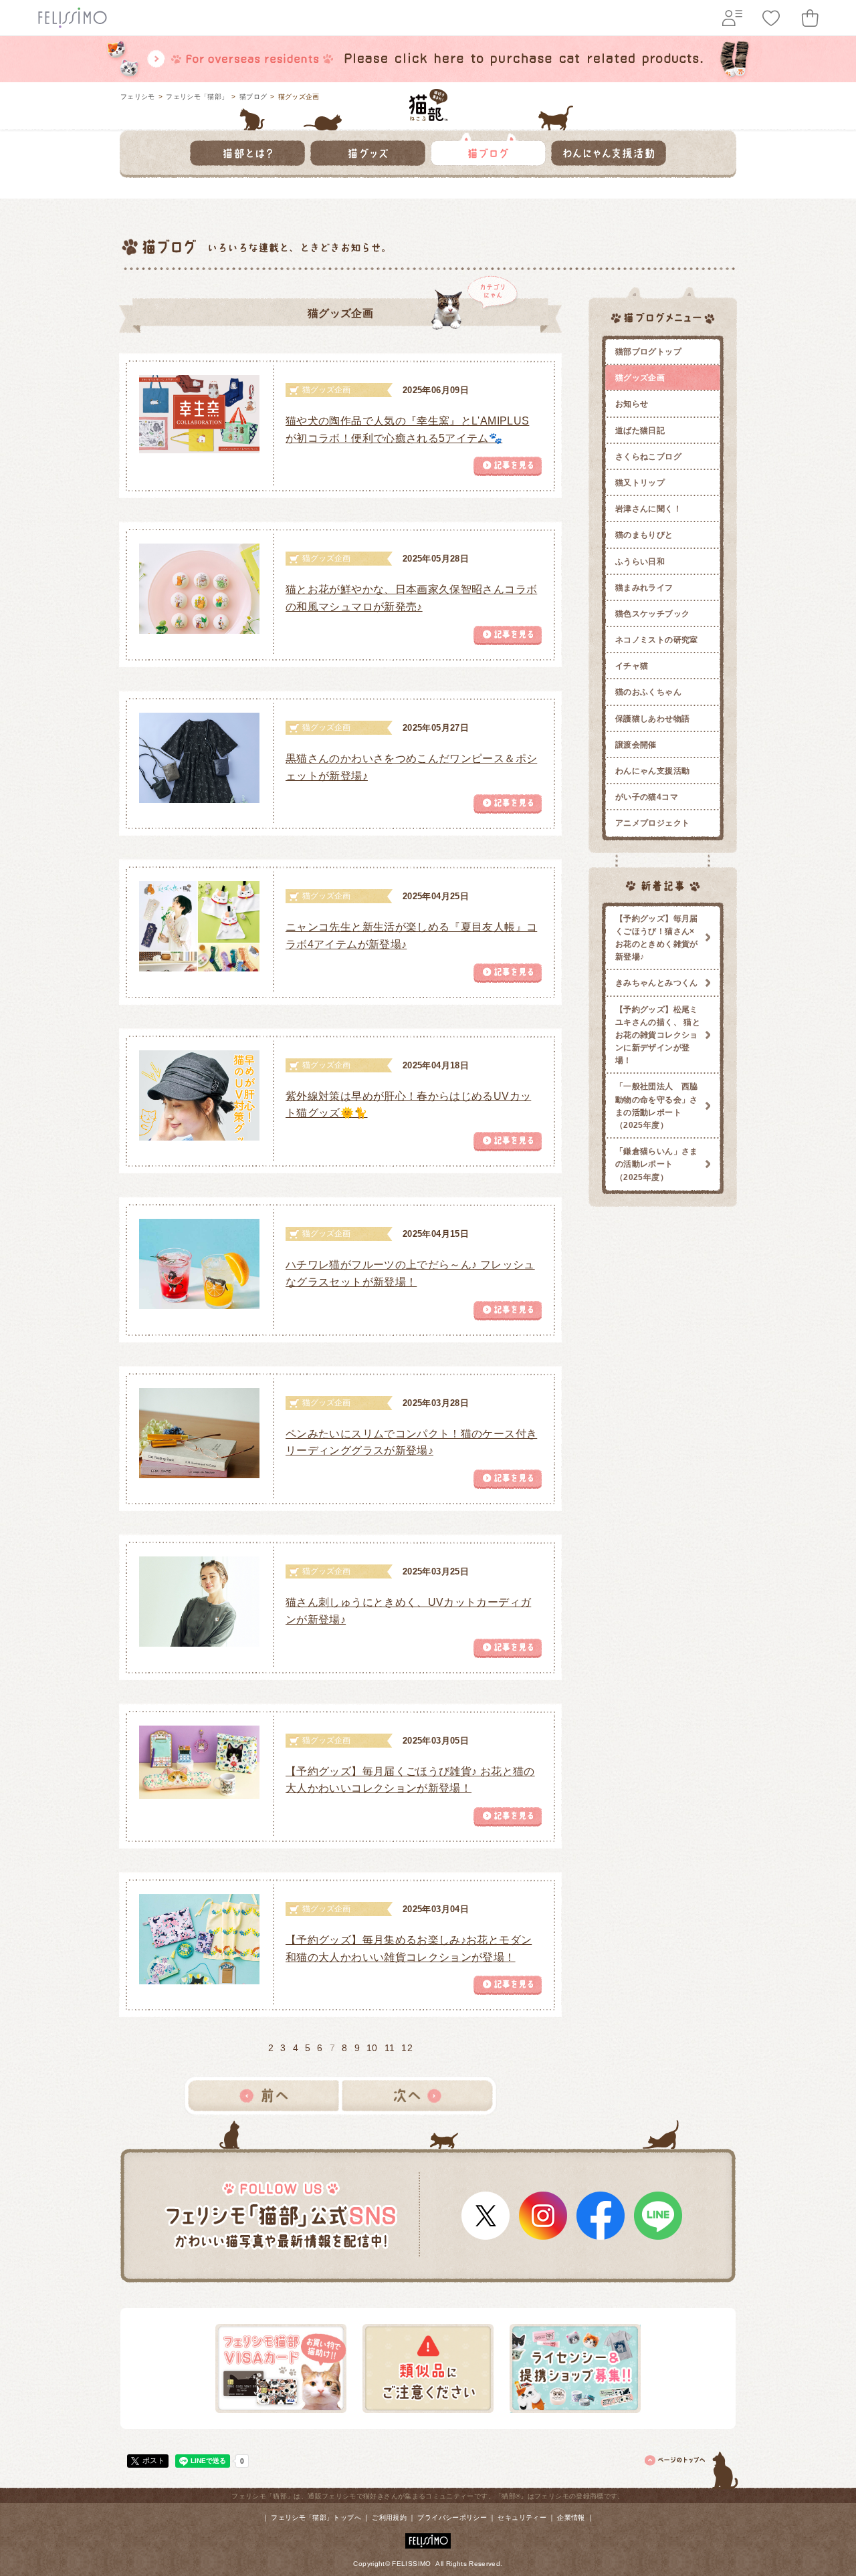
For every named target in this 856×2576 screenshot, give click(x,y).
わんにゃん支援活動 (652, 771)
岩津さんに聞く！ (648, 509)
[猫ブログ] (488, 149)
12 (407, 2048)
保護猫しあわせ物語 (652, 719)
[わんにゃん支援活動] (609, 149)
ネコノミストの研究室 (657, 640)
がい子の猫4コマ (647, 797)
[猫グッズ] (368, 149)
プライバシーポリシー (452, 2518)
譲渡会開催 (636, 745)
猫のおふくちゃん (648, 692)
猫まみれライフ (644, 588)
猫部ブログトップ (648, 352)
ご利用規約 (389, 2518)
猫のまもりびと (644, 535)
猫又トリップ (640, 483)
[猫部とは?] (247, 149)
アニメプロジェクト (652, 823)
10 (372, 2048)
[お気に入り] (771, 18)
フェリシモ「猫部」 (197, 97)
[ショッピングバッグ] (810, 18)
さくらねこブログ (648, 457)
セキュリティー (522, 2518)
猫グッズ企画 (640, 378)
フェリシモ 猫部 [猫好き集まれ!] (428, 105)
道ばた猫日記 (640, 431)
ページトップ (692, 2468)
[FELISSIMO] (428, 2538)
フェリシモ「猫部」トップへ (316, 2518)
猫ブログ (253, 97)
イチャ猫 (632, 666)
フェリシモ (138, 97)
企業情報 (571, 2518)
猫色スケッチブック (652, 614)
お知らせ (632, 404)
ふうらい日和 (640, 562)
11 (390, 2048)
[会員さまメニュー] (732, 18)
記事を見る (508, 466)
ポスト (153, 2460)
